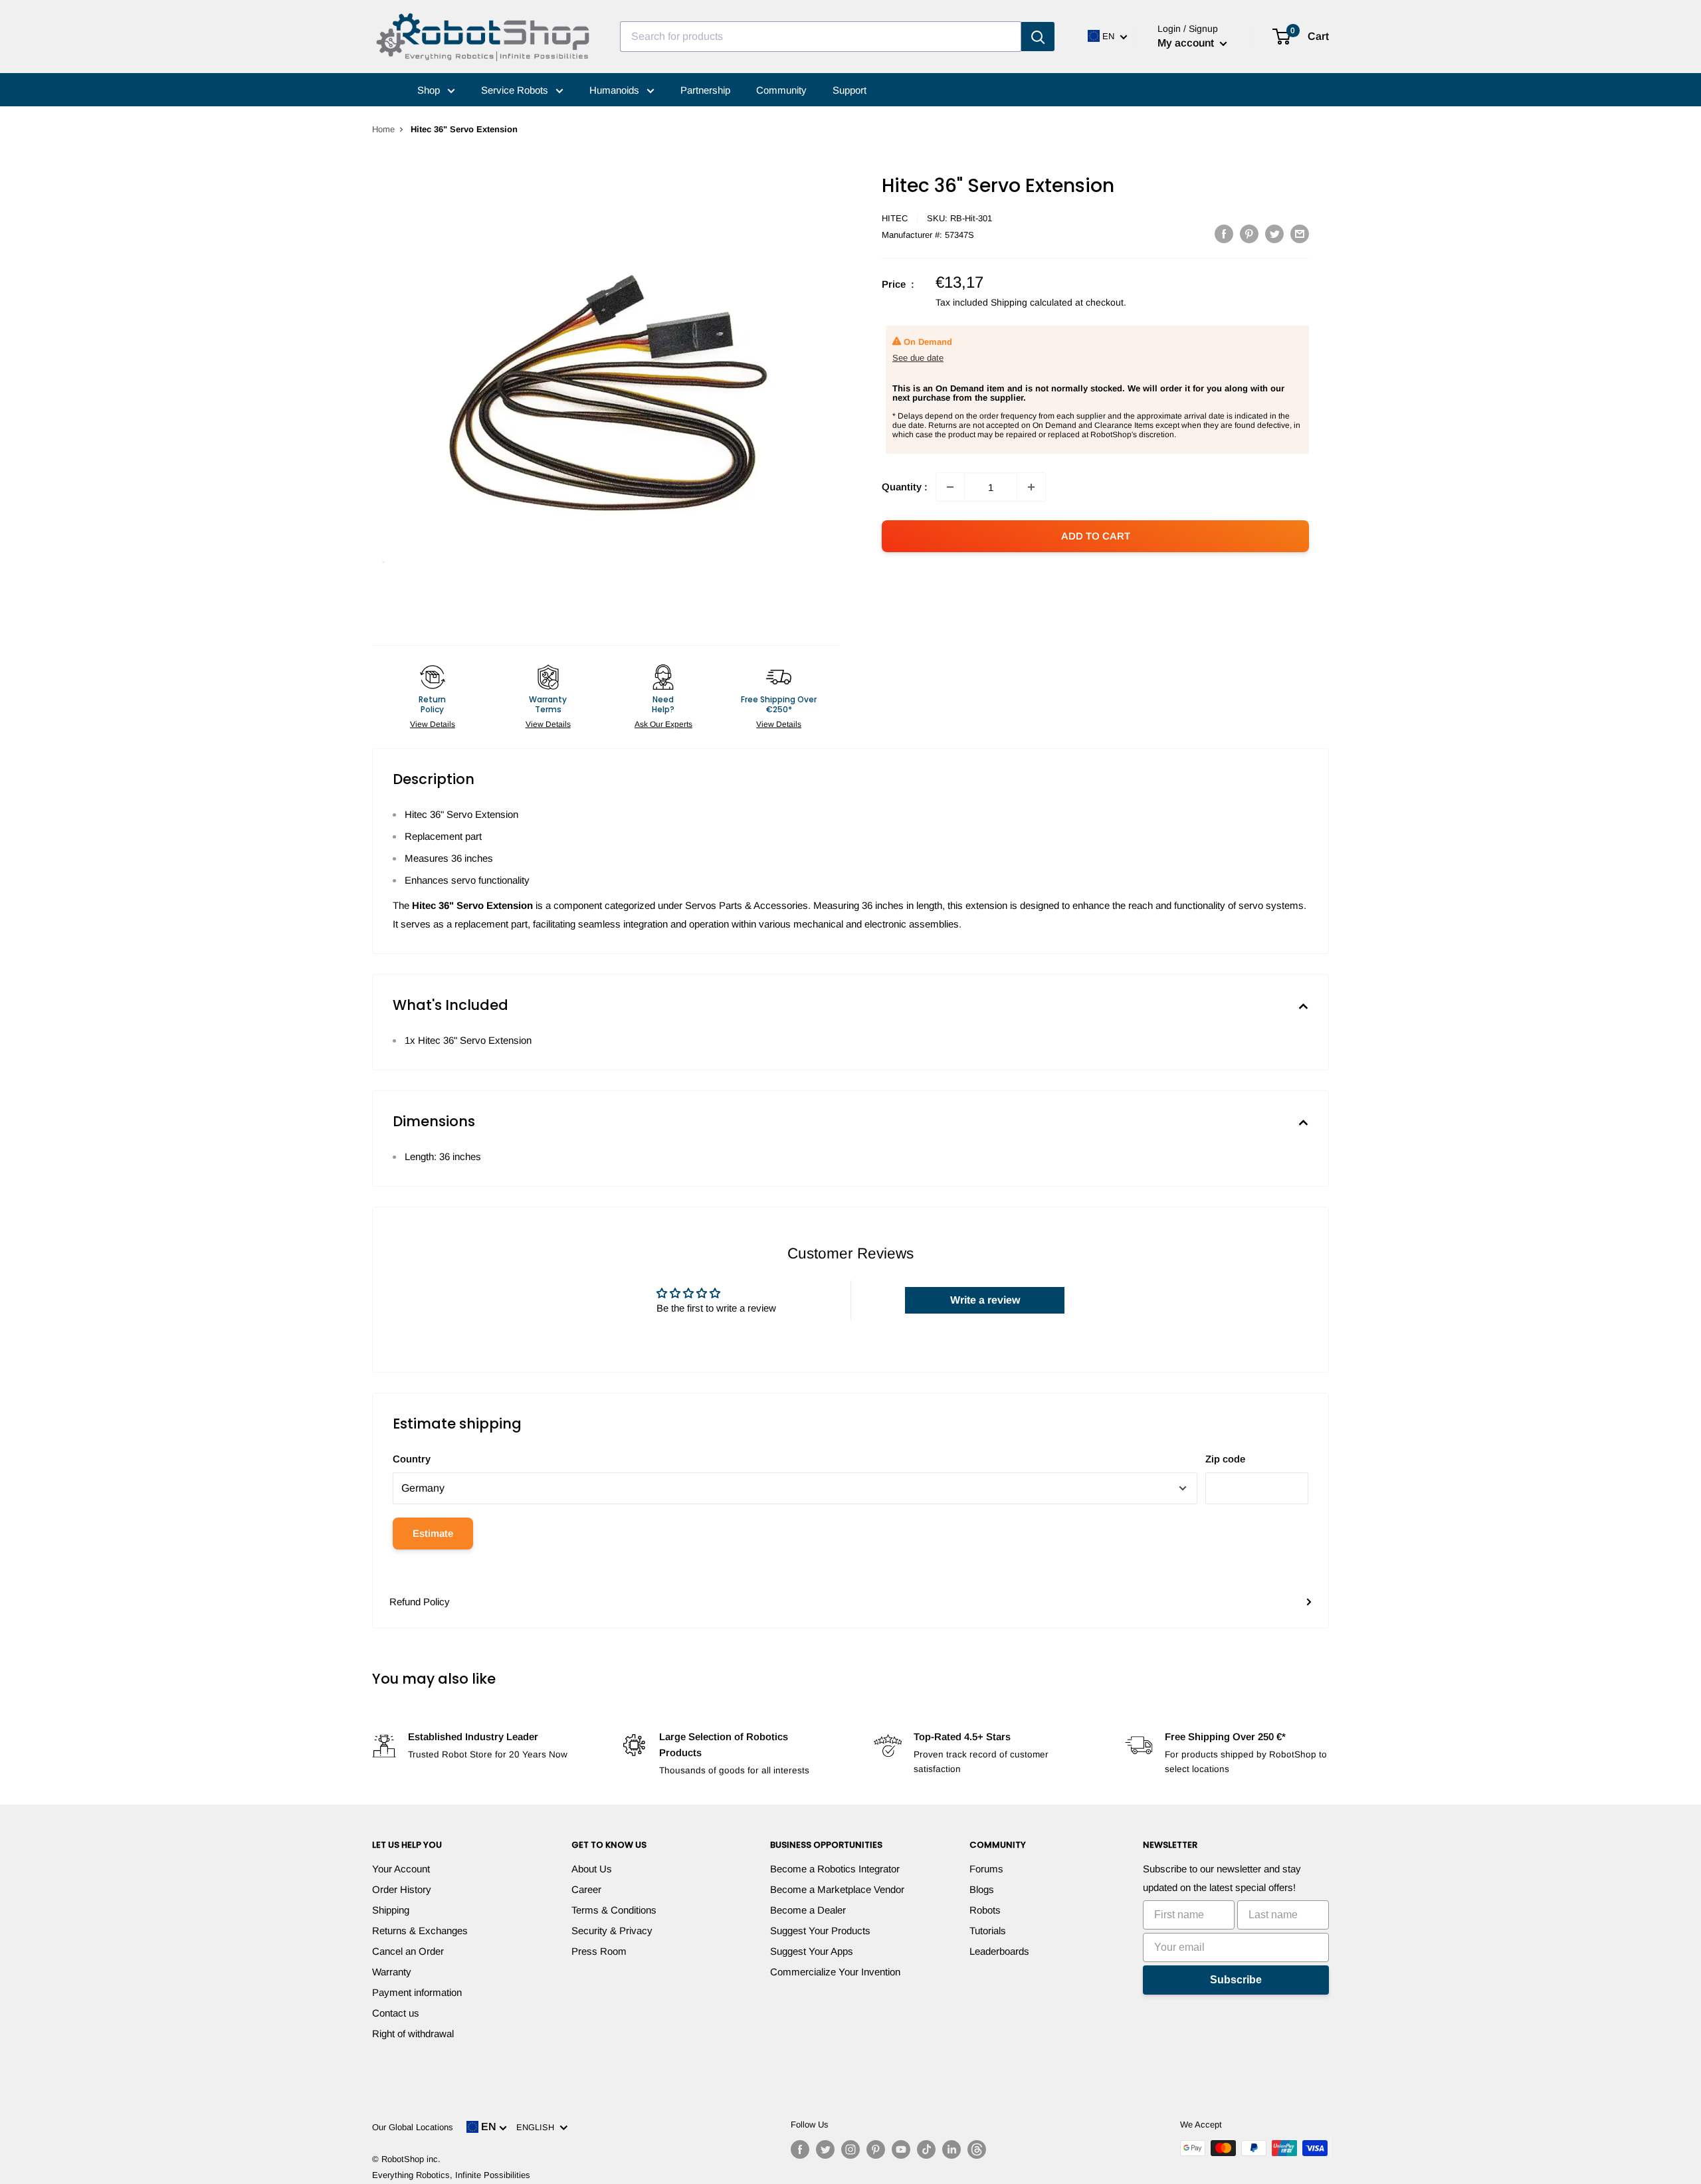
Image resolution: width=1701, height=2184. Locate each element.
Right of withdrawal (413, 2034)
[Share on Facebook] (1224, 234)
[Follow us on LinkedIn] (951, 2149)
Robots (985, 1910)
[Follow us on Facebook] (800, 2149)
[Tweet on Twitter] (1274, 234)
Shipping (391, 1910)
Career (586, 1889)
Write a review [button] (985, 1300)
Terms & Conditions (614, 1910)
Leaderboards (999, 1951)
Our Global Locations (413, 2127)
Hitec (895, 218)
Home (383, 129)
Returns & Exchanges (420, 1931)
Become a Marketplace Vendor (837, 1889)
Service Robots (516, 90)
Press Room (599, 1951)
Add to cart (1096, 536)
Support (850, 90)
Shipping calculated (1032, 302)
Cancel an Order (408, 1951)
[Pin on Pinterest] (1249, 234)
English (538, 2127)
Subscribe (1236, 1980)
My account (1187, 43)
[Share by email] (1300, 234)
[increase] (1031, 487)
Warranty (392, 1972)
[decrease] (950, 487)
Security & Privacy (612, 1931)
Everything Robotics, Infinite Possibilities (451, 2175)
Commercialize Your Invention (835, 1972)
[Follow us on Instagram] (850, 2149)
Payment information (417, 1992)
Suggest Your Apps (812, 1951)
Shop (430, 90)
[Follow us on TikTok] (926, 2149)
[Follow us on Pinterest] (876, 2149)
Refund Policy (420, 1602)
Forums (986, 1869)
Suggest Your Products (820, 1931)
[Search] (1038, 37)
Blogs (982, 1889)
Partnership (705, 90)
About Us (592, 1869)
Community (781, 90)
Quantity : (905, 487)
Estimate (433, 1533)
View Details (433, 724)
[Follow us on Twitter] (825, 2149)
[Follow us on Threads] (977, 2149)
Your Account (401, 1869)
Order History (402, 1889)
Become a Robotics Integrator (835, 1869)
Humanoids (616, 90)
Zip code (1225, 1459)
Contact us (396, 2013)
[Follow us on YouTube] (901, 2149)
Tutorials (988, 1931)
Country (412, 1459)
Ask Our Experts (663, 724)
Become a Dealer (808, 1910)
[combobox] (821, 37)
